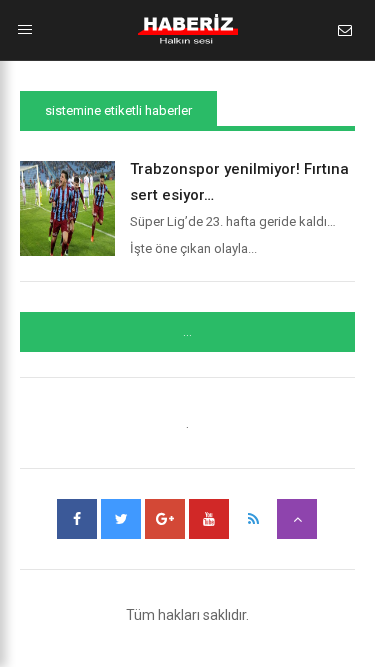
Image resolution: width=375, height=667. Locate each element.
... (187, 332)
